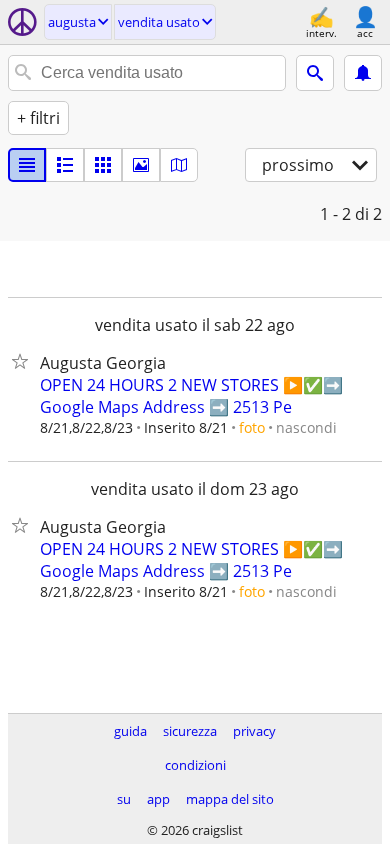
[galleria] (141, 165)
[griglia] (103, 165)
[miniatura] (65, 165)
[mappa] (179, 165)
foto (252, 427)
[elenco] (27, 165)
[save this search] (363, 73)
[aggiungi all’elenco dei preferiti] (24, 361)
